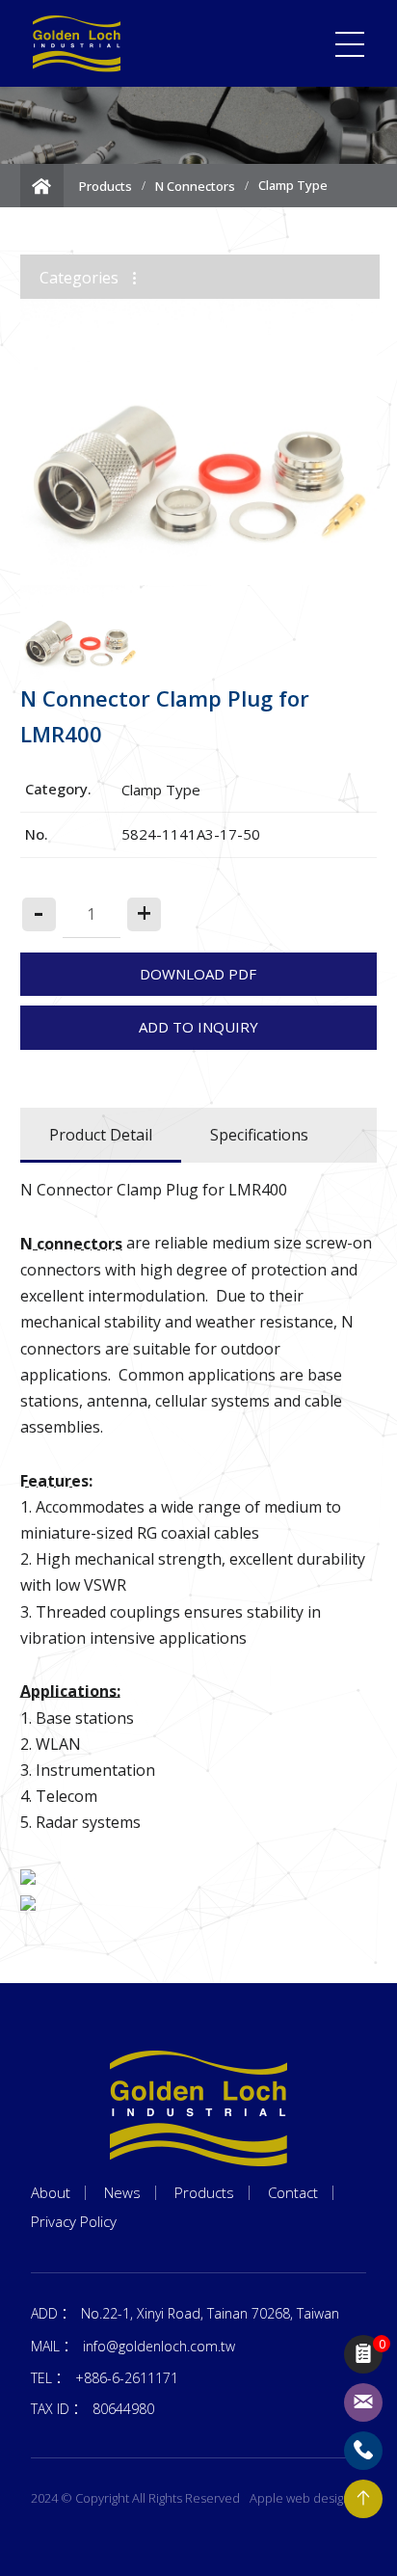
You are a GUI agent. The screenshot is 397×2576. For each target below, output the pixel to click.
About (51, 2193)
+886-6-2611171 (127, 2378)
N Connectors (195, 186)
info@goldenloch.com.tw (159, 2346)
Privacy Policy (74, 2222)
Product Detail (101, 1135)
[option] (199, 442)
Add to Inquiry (198, 1027)
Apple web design (300, 2498)
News (122, 2193)
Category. (58, 789)
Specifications (259, 1135)
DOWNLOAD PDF (198, 974)
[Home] (42, 186)
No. (37, 834)
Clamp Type (293, 185)
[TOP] (363, 2499)
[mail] (363, 2402)
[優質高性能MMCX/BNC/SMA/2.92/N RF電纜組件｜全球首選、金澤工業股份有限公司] (77, 44)
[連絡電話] (363, 2451)
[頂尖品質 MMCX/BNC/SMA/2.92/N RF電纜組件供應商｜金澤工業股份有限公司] (198, 2108)
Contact (293, 2193)
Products (106, 186)
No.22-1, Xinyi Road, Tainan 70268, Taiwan (210, 2313)
